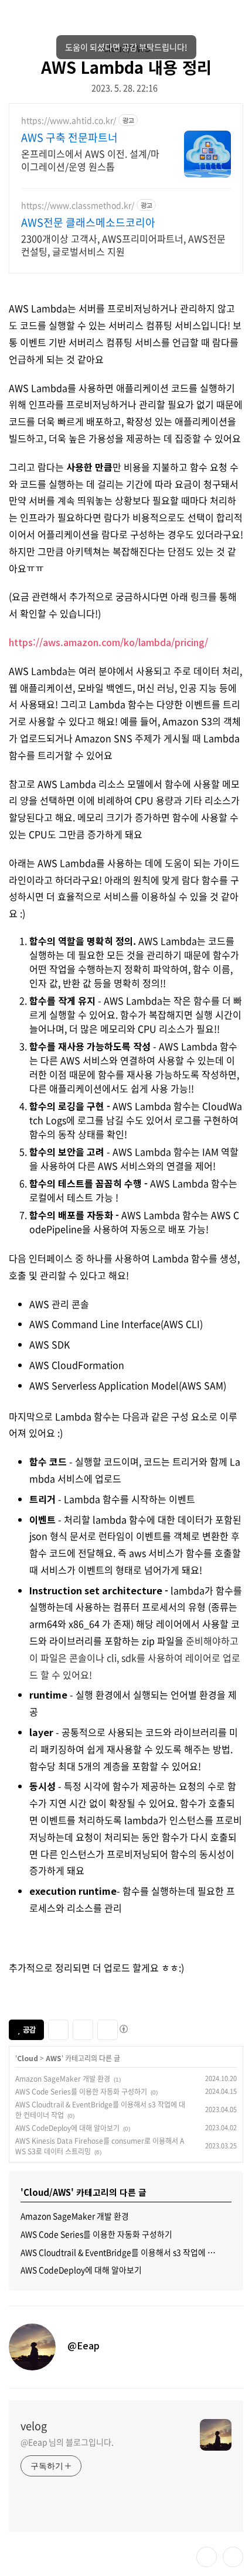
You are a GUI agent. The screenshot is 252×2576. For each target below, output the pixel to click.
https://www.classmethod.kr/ (78, 205)
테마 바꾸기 (207, 2557)
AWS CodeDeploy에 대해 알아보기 (67, 2128)
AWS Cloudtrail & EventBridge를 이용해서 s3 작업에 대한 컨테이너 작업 (126, 2252)
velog (34, 2426)
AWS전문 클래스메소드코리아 (88, 223)
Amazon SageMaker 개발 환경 (63, 2079)
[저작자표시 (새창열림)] (123, 2029)
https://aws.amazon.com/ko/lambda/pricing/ (108, 642)
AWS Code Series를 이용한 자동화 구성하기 (81, 2092)
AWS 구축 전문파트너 (69, 138)
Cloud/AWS (126, 48)
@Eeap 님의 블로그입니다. (67, 2442)
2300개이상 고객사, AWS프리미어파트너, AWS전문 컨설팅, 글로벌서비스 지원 (123, 245)
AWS (54, 2058)
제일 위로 (233, 2557)
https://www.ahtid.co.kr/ (69, 120)
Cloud (28, 2058)
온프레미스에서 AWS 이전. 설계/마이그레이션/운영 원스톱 (90, 160)
